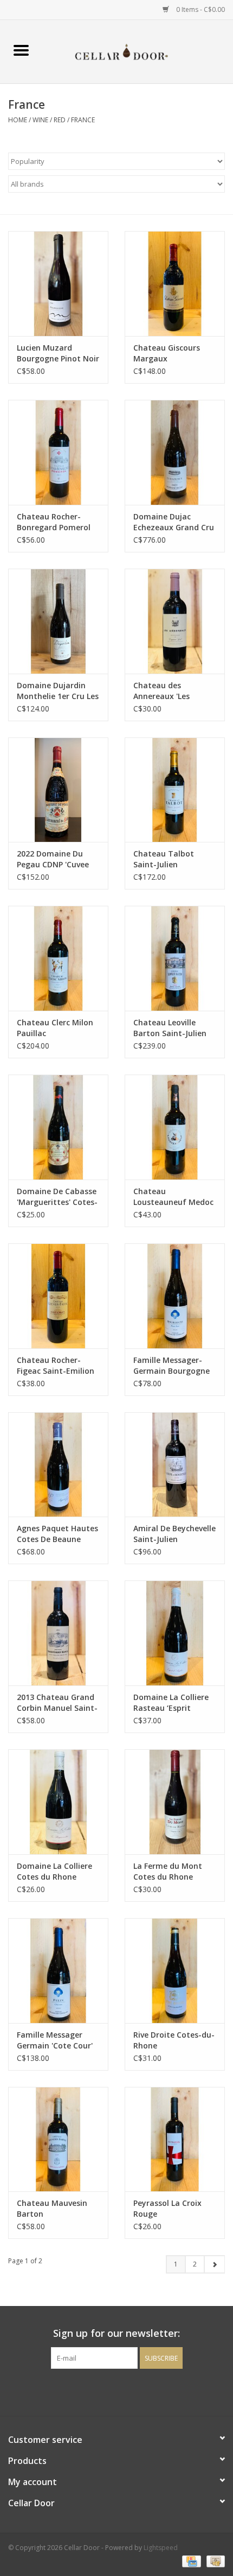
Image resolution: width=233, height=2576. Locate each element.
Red (60, 120)
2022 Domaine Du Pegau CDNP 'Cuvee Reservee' (53, 859)
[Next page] (214, 2264)
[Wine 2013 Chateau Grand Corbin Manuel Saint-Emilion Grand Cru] (58, 1633)
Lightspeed (161, 2548)
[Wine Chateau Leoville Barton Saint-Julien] (175, 958)
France (83, 120)
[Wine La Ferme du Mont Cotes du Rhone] (175, 1802)
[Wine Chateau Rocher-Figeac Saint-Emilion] (58, 1296)
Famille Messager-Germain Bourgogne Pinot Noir (171, 1366)
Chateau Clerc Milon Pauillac (55, 1028)
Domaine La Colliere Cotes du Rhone (54, 1871)
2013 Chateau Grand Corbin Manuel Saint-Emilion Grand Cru (57, 1703)
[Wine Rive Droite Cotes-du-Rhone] (175, 1971)
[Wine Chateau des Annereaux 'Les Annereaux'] (175, 621)
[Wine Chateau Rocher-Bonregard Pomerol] (58, 452)
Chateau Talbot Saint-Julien (164, 859)
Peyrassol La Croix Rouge (167, 2208)
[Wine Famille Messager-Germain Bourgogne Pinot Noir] (175, 1296)
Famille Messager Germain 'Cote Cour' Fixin (55, 2040)
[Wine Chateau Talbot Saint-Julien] (175, 790)
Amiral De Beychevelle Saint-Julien (174, 1534)
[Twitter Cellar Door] (116, 2391)
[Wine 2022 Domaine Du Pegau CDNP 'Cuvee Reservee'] (58, 790)
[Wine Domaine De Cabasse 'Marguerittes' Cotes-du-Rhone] (58, 1127)
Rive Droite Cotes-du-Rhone (174, 2040)
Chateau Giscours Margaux (167, 353)
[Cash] (214, 2561)
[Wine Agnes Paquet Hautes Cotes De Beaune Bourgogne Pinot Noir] (58, 1465)
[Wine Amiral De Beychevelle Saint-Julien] (175, 1465)
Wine (40, 120)
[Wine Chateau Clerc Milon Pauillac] (58, 958)
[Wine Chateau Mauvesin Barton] (58, 2139)
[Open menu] (21, 50)
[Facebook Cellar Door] (97, 2391)
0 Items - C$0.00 (200, 9)
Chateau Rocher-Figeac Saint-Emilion (56, 1365)
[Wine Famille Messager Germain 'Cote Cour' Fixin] (58, 1971)
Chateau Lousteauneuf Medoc (173, 1197)
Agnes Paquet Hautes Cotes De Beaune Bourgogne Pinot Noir (58, 1534)
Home (18, 120)
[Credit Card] (190, 2561)
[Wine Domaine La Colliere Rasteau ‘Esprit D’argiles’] (175, 1633)
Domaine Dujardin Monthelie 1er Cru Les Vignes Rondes (58, 691)
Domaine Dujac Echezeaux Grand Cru (174, 522)
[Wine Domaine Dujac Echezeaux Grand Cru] (175, 452)
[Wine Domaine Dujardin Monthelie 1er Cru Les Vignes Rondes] (58, 621)
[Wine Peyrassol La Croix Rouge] (175, 2139)
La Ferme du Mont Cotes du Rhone (168, 1871)
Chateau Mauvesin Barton (52, 2208)
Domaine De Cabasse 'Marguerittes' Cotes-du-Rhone (57, 1197)
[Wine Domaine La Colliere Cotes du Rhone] (58, 1802)
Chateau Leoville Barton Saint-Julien (170, 1028)
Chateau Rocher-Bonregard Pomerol (54, 522)
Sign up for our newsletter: (116, 2333)
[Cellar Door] (138, 51)
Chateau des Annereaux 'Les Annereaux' (161, 691)
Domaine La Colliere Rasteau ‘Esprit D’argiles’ (171, 1703)
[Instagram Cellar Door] (136, 2391)
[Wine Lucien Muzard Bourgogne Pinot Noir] (58, 284)
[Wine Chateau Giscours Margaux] (175, 284)
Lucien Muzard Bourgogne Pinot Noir (58, 353)
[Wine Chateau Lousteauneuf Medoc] (175, 1127)
